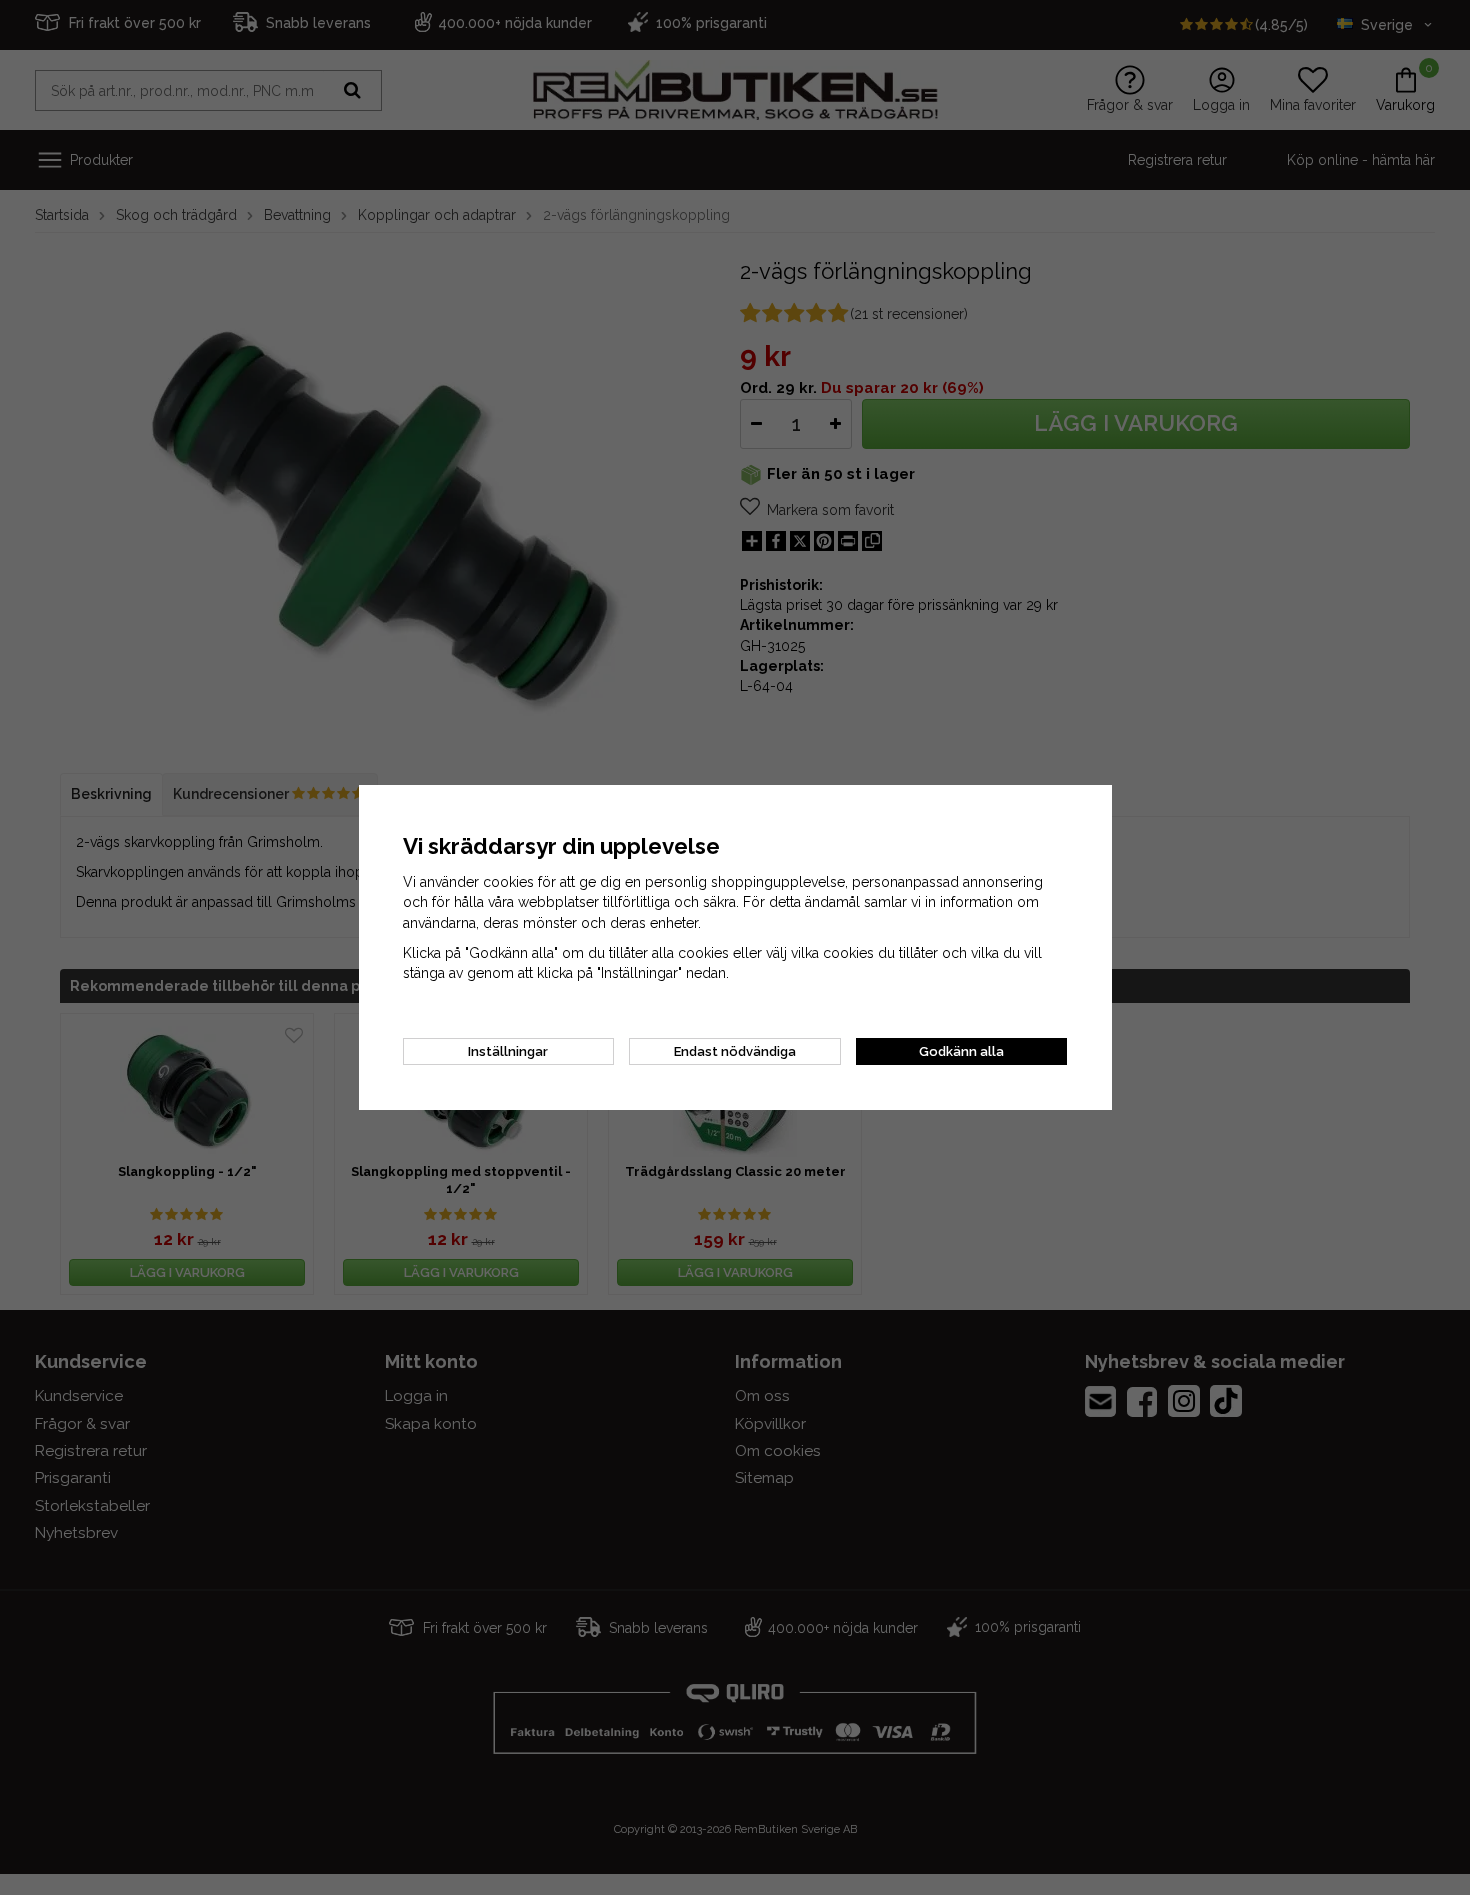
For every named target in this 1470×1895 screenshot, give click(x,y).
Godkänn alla (961, 1051)
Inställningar (508, 1051)
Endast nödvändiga (735, 1051)
